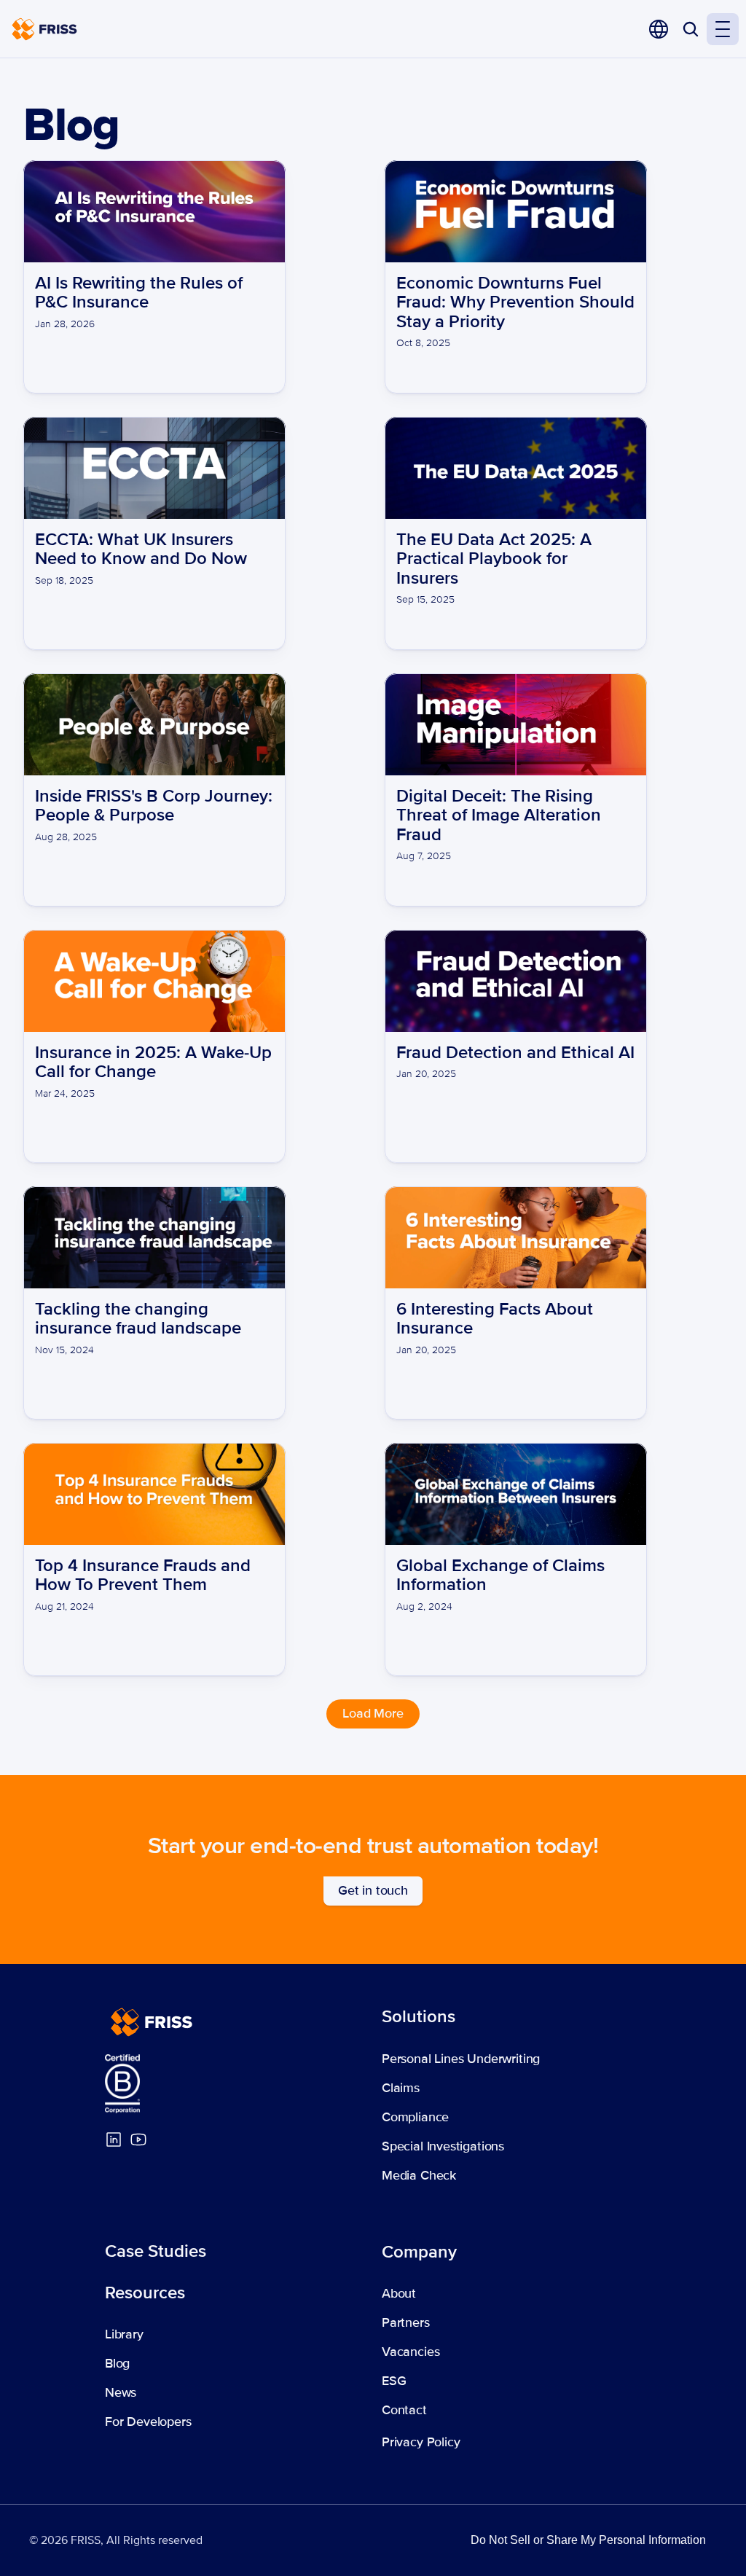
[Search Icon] (691, 29)
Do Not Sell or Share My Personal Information (588, 2540)
